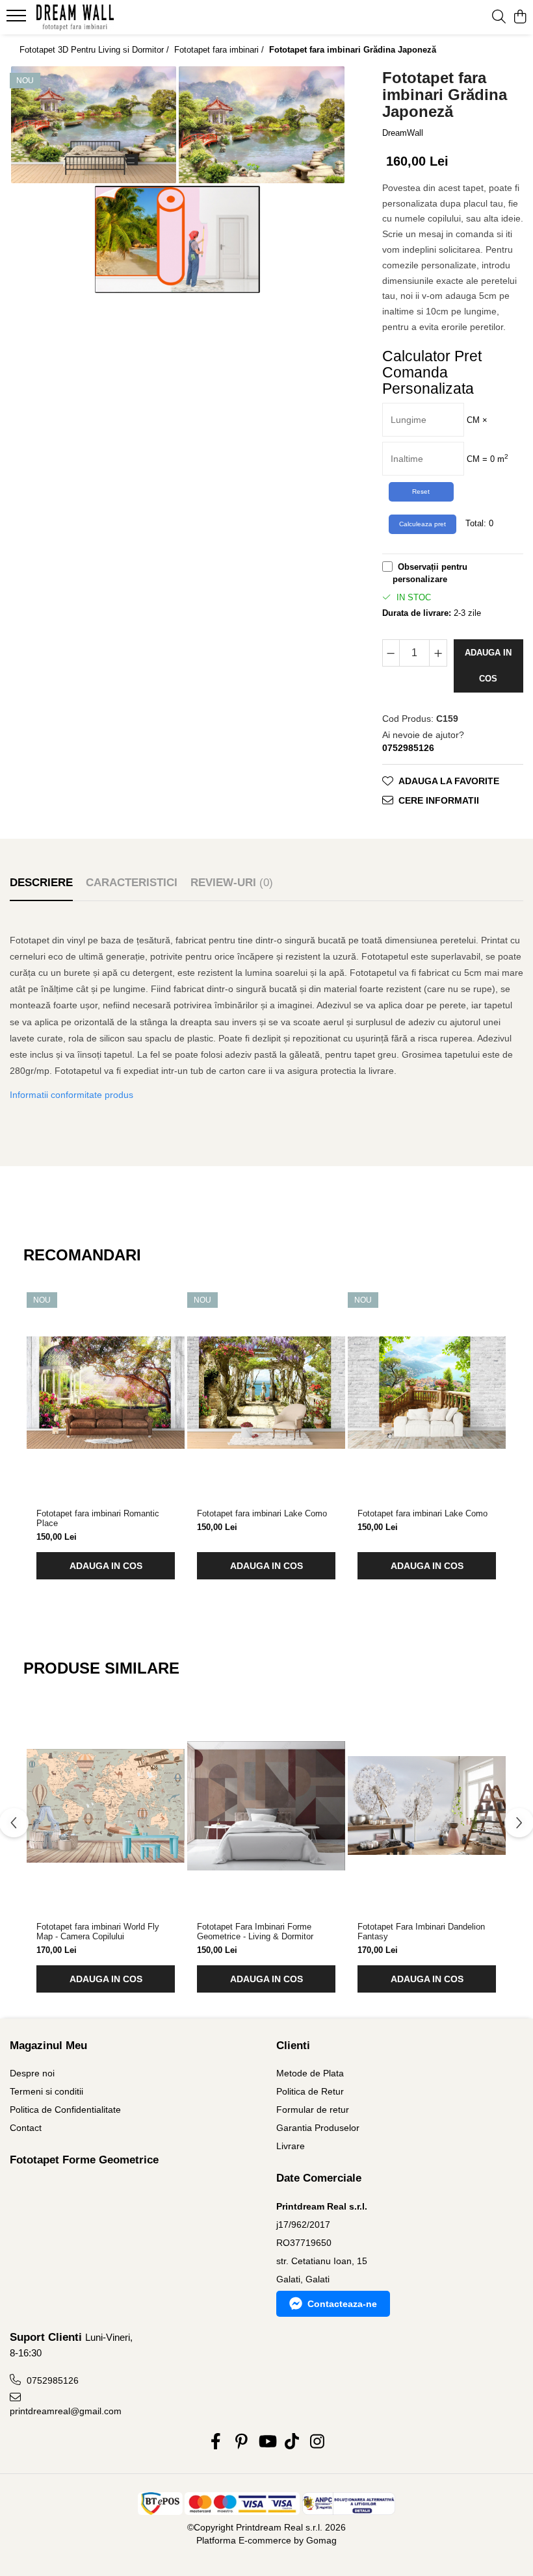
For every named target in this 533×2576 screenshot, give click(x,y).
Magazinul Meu (48, 2046)
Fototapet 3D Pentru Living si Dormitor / (96, 50)
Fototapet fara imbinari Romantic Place (98, 1518)
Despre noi (32, 2073)
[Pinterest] (241, 2442)
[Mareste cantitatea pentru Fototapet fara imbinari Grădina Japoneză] (438, 653)
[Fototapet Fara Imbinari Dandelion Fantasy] (427, 1805)
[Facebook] (216, 2442)
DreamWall (403, 133)
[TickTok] (292, 2442)
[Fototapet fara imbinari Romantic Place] (106, 1392)
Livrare (291, 2146)
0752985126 (51, 2380)
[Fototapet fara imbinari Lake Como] (266, 1392)
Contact (26, 2128)
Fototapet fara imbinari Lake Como (262, 1513)
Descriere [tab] (41, 883)
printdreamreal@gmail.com (66, 2411)
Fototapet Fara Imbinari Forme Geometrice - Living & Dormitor (255, 1932)
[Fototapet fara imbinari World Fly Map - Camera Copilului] (106, 1805)
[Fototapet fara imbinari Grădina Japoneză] (94, 125)
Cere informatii (439, 800)
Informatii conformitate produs (71, 1095)
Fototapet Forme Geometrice (84, 2160)
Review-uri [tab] (232, 883)
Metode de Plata (310, 2073)
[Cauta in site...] (499, 18)
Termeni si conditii (46, 2091)
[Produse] (18, 19)
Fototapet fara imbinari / (220, 50)
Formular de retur (313, 2110)
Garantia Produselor (318, 2128)
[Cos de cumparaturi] (520, 18)
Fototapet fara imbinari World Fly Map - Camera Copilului (98, 1932)
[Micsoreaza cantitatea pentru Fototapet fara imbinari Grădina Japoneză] (391, 653)
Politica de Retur (310, 2091)
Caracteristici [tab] (132, 883)
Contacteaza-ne (342, 2304)
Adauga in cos (488, 666)
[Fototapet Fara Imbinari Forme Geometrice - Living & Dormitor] (266, 1805)
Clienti (293, 2046)
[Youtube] (267, 2442)
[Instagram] (318, 2442)
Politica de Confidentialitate (65, 2110)
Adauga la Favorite (449, 781)
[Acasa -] (88, 18)
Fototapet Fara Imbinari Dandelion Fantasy (421, 1932)
